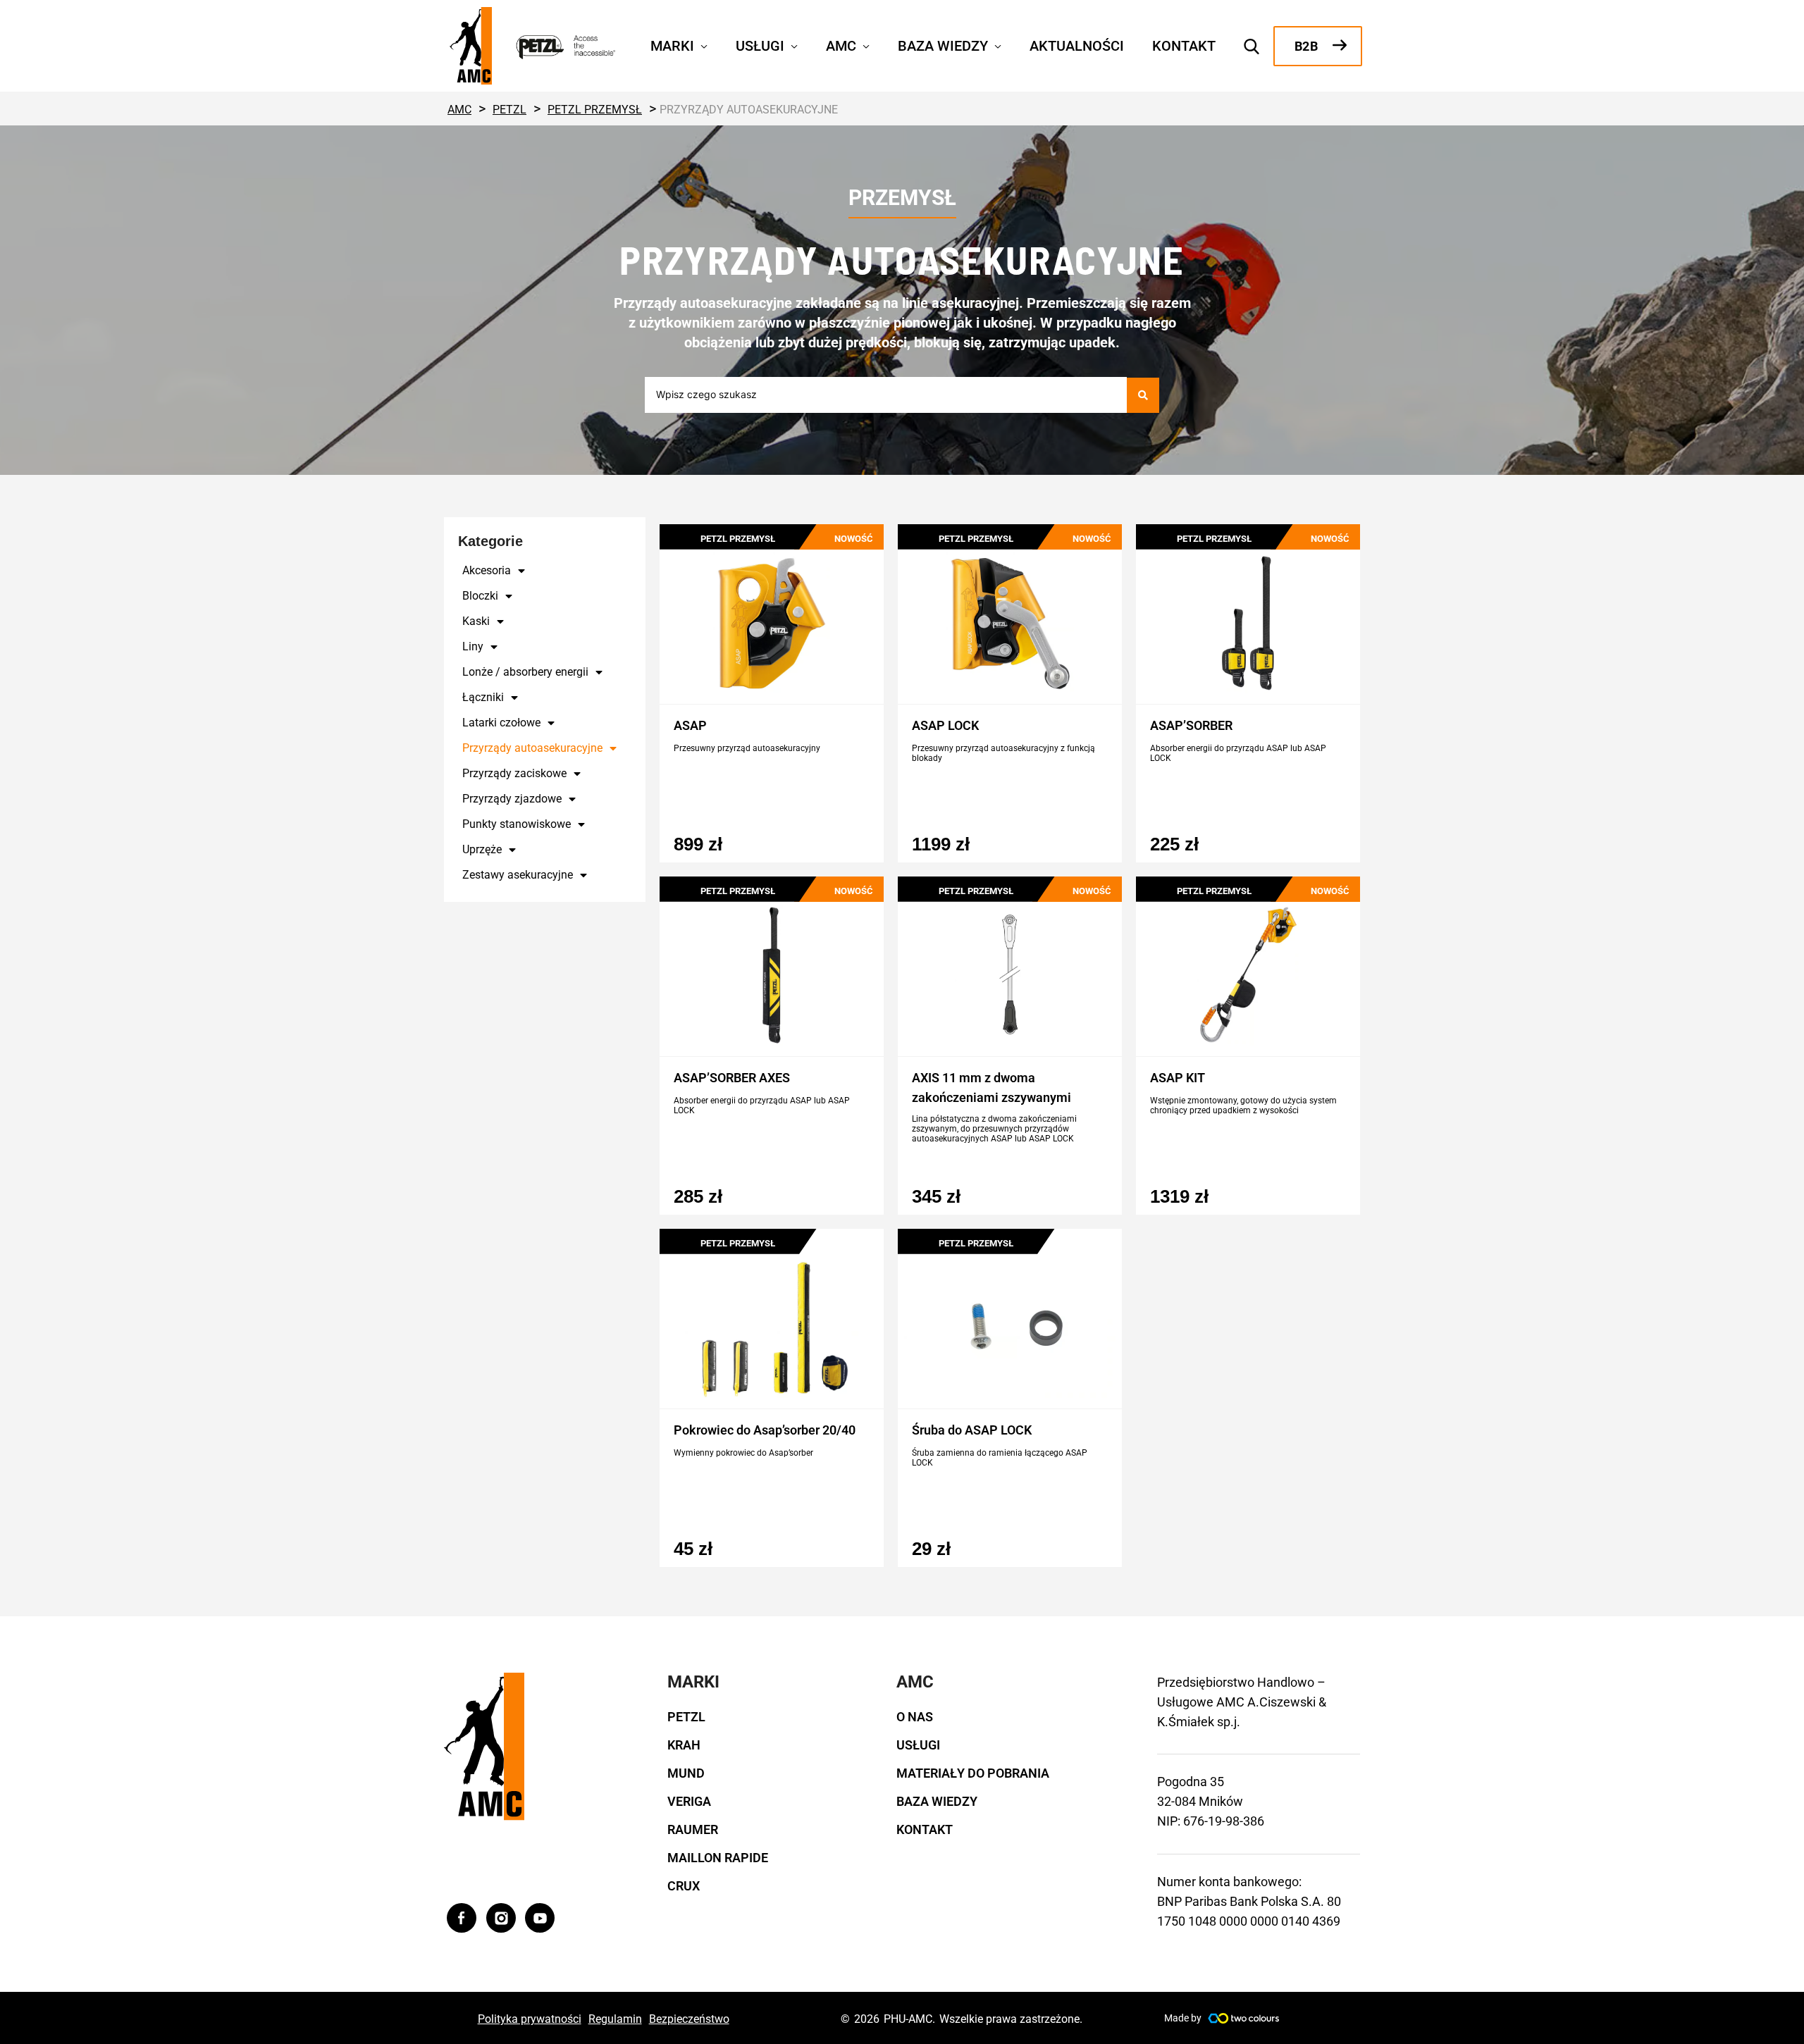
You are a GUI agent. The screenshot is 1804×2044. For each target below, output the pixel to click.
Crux (684, 1886)
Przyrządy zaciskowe (514, 773)
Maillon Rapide (718, 1858)
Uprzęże (482, 849)
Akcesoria (487, 570)
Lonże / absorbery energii (525, 672)
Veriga (689, 1801)
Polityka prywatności (530, 2019)
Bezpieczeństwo (689, 2019)
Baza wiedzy (937, 1801)
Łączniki (483, 697)
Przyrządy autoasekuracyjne (532, 748)
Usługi (918, 1745)
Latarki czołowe (501, 723)
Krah (684, 1745)
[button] (701, 44)
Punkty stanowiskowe (517, 824)
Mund (686, 1773)
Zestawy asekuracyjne (518, 875)
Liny (473, 646)
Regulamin (615, 2019)
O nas (915, 1717)
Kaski (476, 621)
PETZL (686, 1717)
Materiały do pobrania (973, 1773)
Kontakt (925, 1829)
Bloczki (480, 596)
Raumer (693, 1829)
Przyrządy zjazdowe (512, 799)
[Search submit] (1143, 395)
